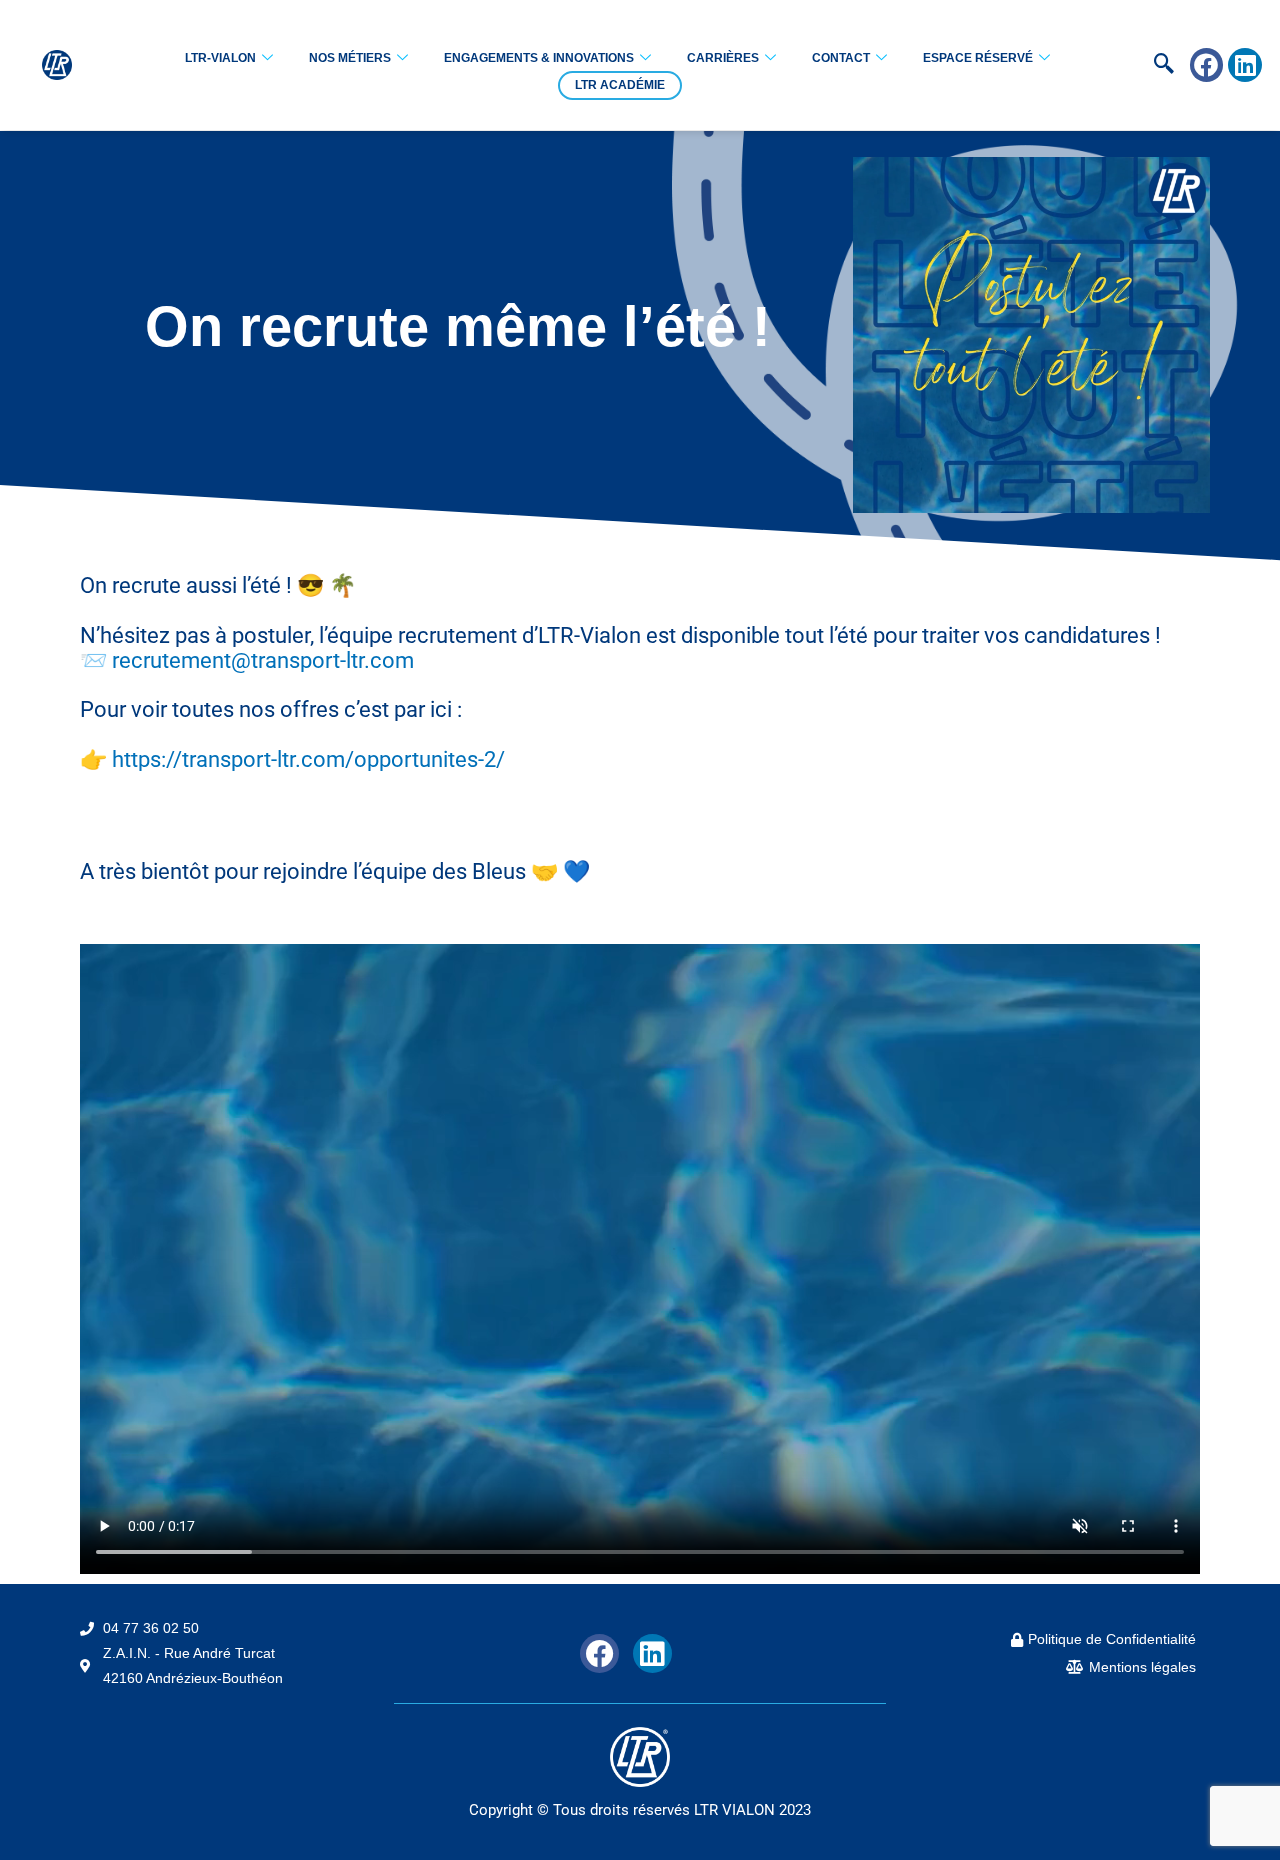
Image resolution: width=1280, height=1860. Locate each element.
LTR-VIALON (220, 58)
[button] (1133, 65)
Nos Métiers (350, 58)
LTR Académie (620, 85)
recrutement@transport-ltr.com (263, 660)
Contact (841, 58)
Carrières (723, 58)
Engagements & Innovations (539, 58)
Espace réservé (978, 58)
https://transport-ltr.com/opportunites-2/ (308, 759)
